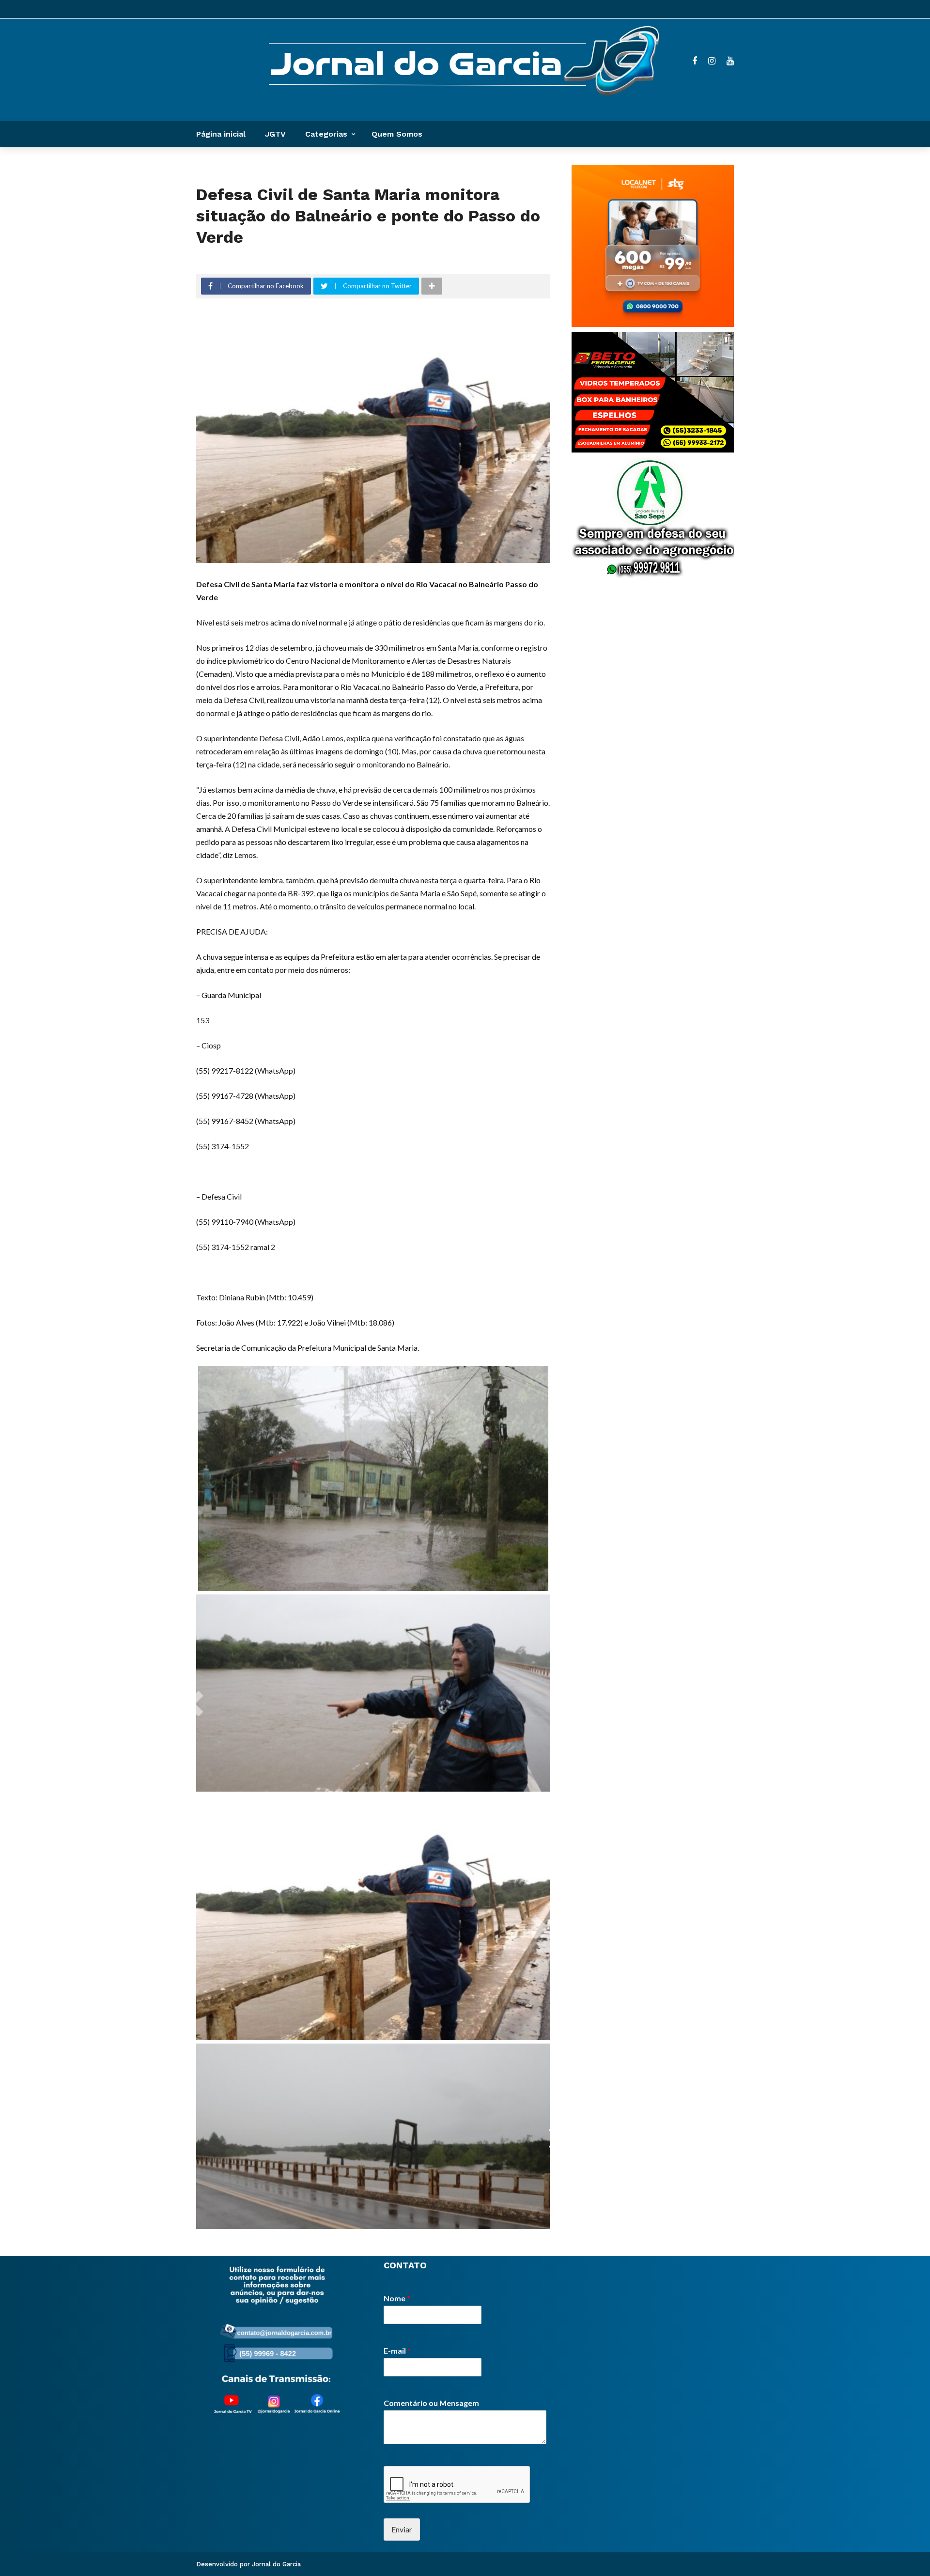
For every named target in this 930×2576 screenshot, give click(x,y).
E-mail (397, 2350)
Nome (397, 2298)
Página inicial (221, 134)
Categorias (326, 134)
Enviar (402, 2529)
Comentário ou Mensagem (431, 2403)
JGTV (275, 134)
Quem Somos (397, 134)
